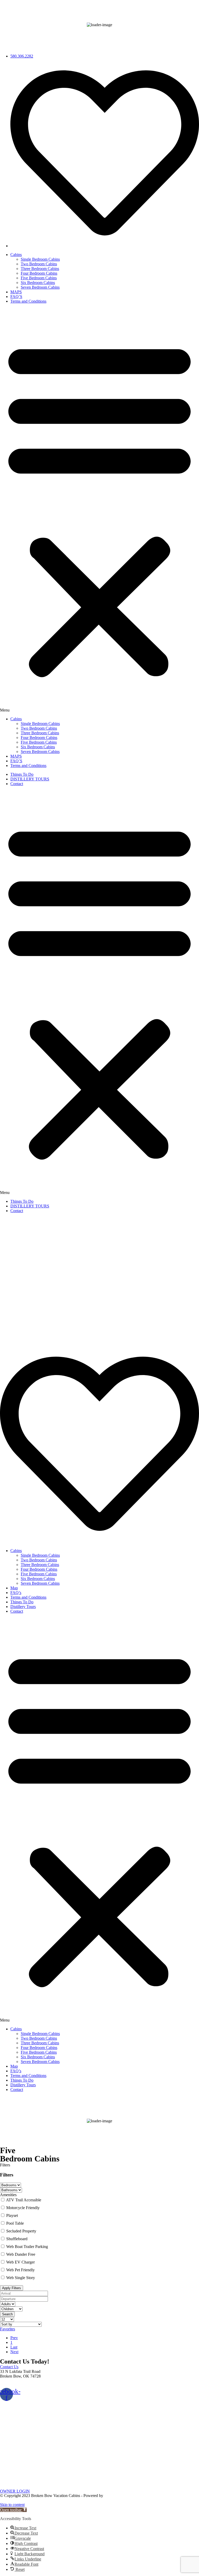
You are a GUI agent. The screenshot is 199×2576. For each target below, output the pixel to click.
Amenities (8, 2195)
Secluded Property (21, 2231)
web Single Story (21, 2278)
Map (14, 1588)
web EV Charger (20, 2262)
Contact (17, 784)
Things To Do (22, 774)
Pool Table (15, 2223)
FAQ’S (16, 297)
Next (14, 2352)
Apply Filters (12, 2288)
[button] (99, 510)
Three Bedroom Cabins (40, 269)
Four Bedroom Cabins (39, 273)
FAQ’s (16, 1593)
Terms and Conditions (28, 301)
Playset (12, 2215)
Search (7, 2314)
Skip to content (12, 2505)
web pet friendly (20, 2270)
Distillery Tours (23, 1607)
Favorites (8, 2329)
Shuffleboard (17, 2239)
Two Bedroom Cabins (39, 264)
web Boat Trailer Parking (27, 2247)
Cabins (16, 255)
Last (14, 2347)
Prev (14, 2338)
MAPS (16, 292)
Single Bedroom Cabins (40, 259)
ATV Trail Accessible (24, 2200)
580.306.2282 (11, 2385)
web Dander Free (21, 2254)
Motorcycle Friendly (23, 2208)
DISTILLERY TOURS (30, 779)
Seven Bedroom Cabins (40, 287)
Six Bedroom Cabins (38, 283)
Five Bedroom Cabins (39, 278)
